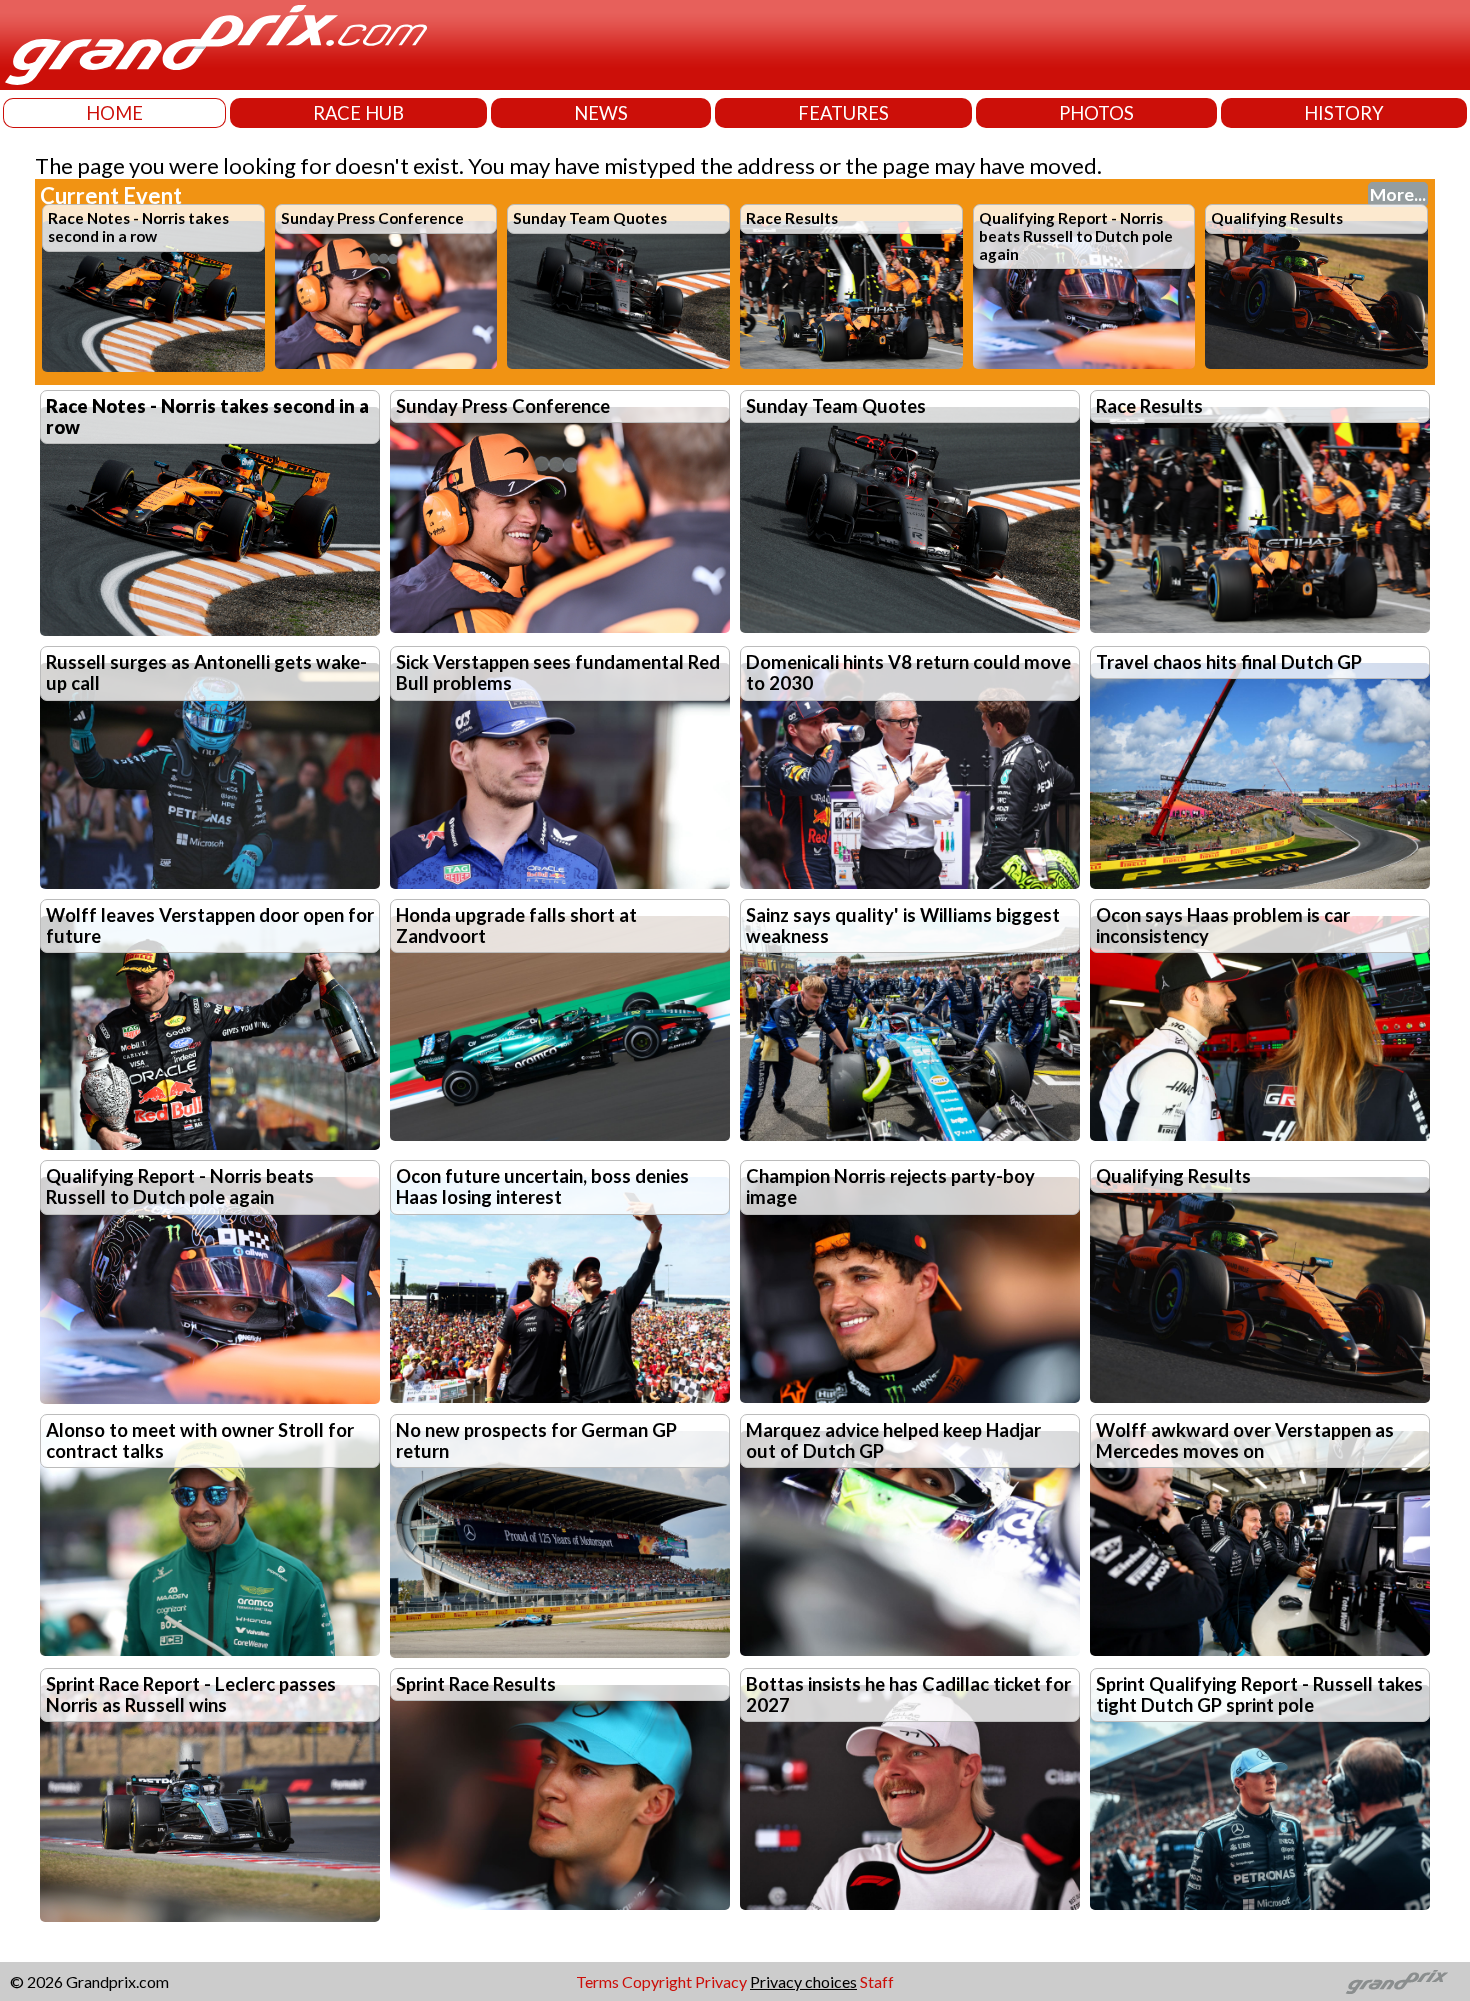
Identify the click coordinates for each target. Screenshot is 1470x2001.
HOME (114, 113)
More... (1398, 194)
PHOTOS (1096, 113)
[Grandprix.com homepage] (1397, 1982)
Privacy (721, 1981)
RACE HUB (358, 113)
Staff (877, 1981)
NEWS (601, 113)
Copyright (657, 1981)
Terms (597, 1981)
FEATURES (843, 113)
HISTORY (1344, 113)
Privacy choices (803, 1981)
